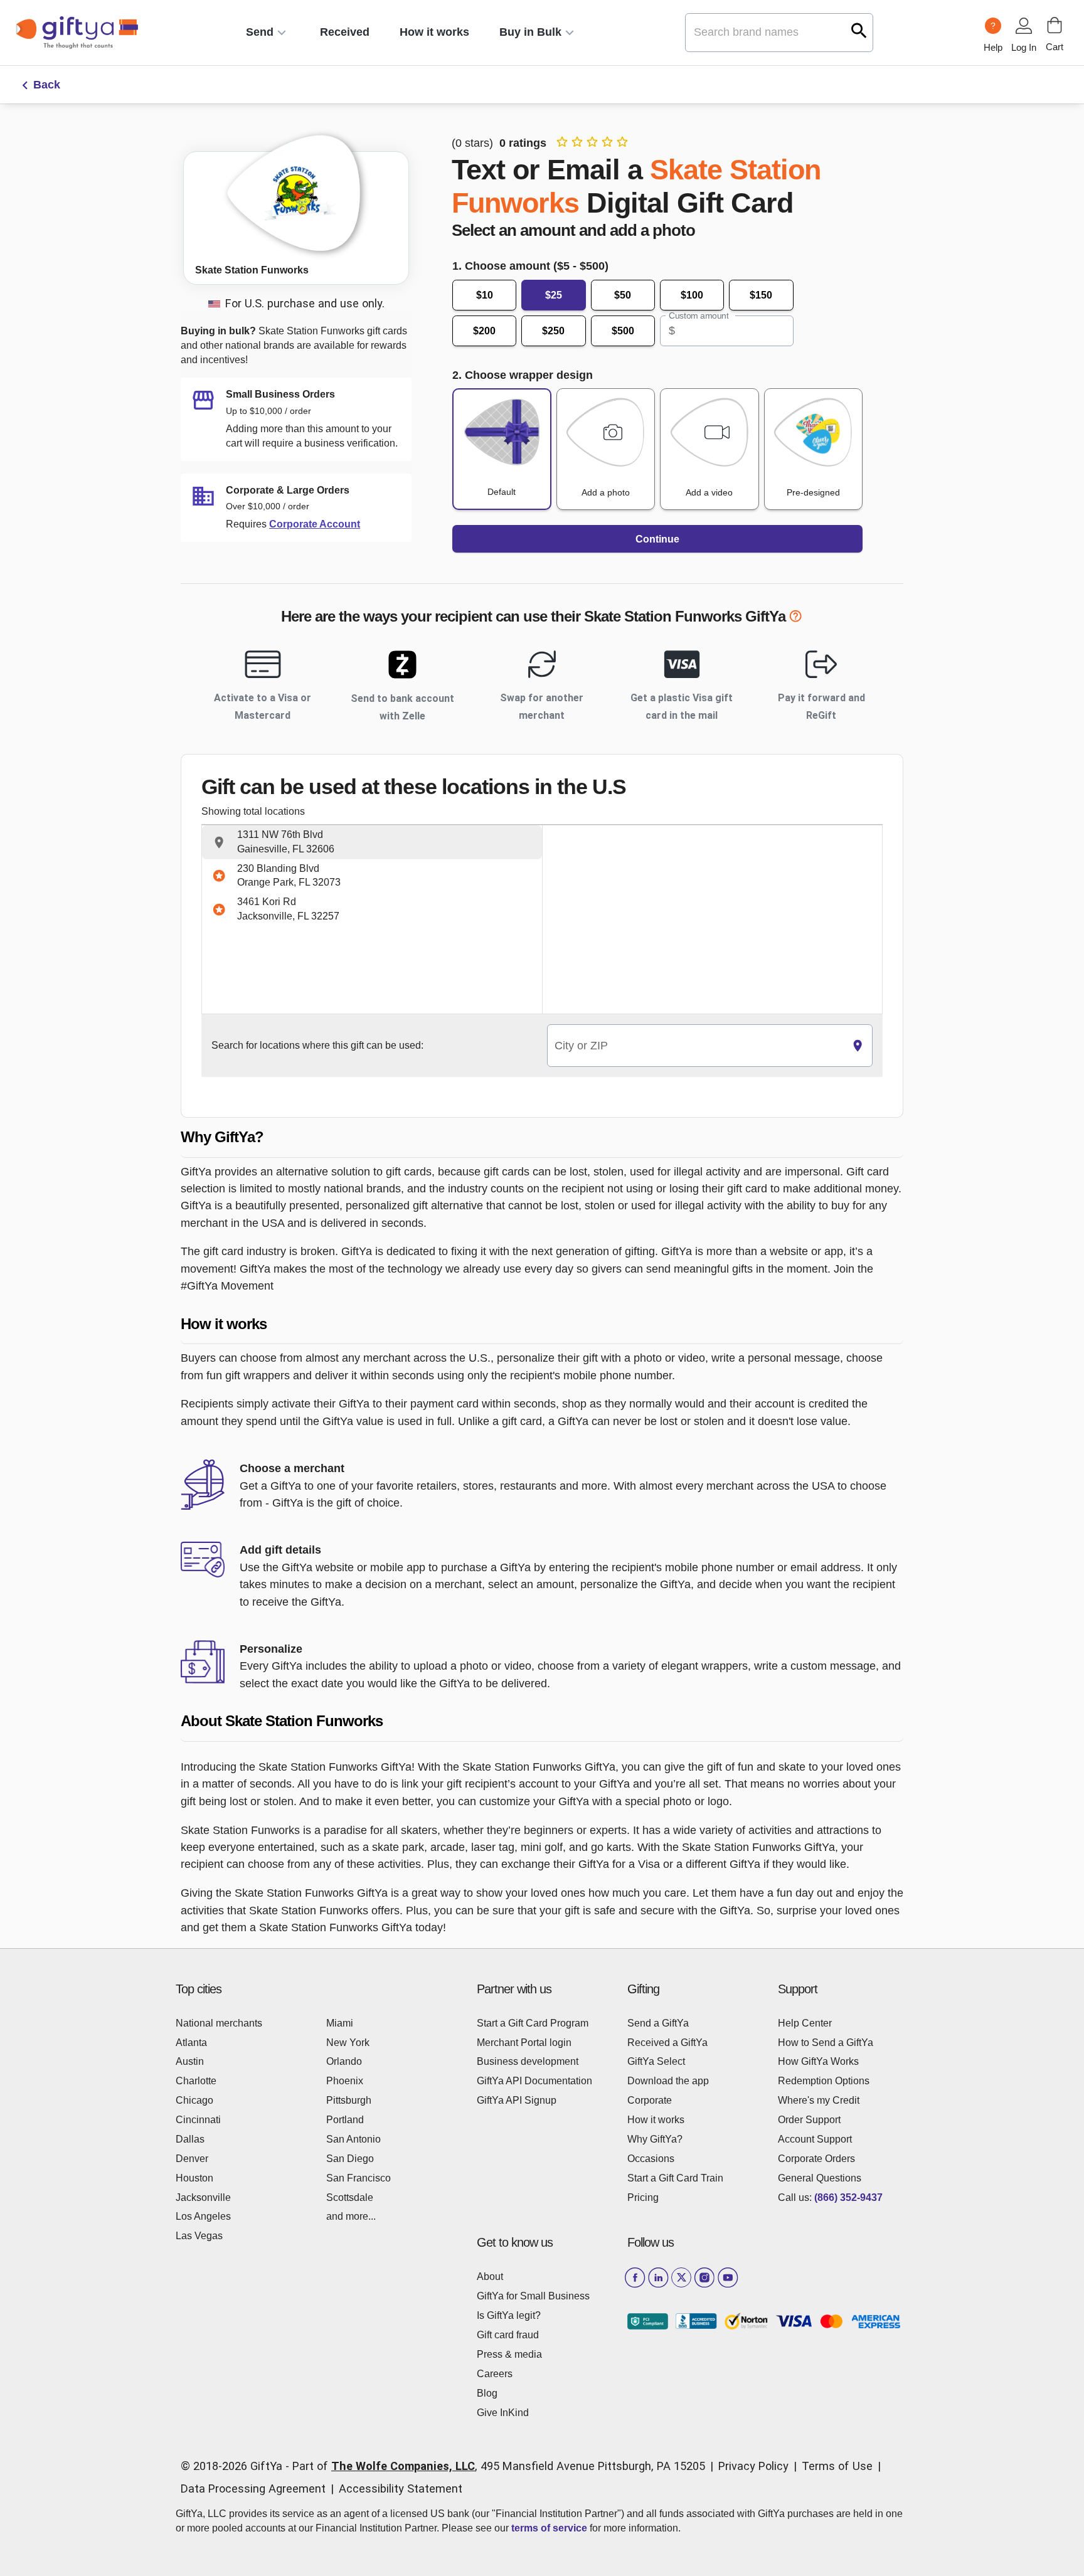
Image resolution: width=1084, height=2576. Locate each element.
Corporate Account (315, 524)
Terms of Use (837, 2466)
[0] (1055, 25)
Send (260, 32)
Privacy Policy (753, 2466)
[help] (795, 618)
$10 (485, 295)
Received (345, 32)
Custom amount (699, 315)
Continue (657, 539)
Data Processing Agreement (253, 2489)
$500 (623, 331)
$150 (761, 295)
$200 (484, 331)
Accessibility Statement (401, 2489)
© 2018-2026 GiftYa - (235, 2466)
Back (47, 85)
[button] (372, 842)
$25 (554, 295)
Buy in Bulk (530, 32)
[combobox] (695, 1046)
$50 (623, 295)
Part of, (499, 2466)
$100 (692, 295)
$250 (553, 331)
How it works (434, 32)
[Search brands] (859, 30)
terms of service (549, 2528)
